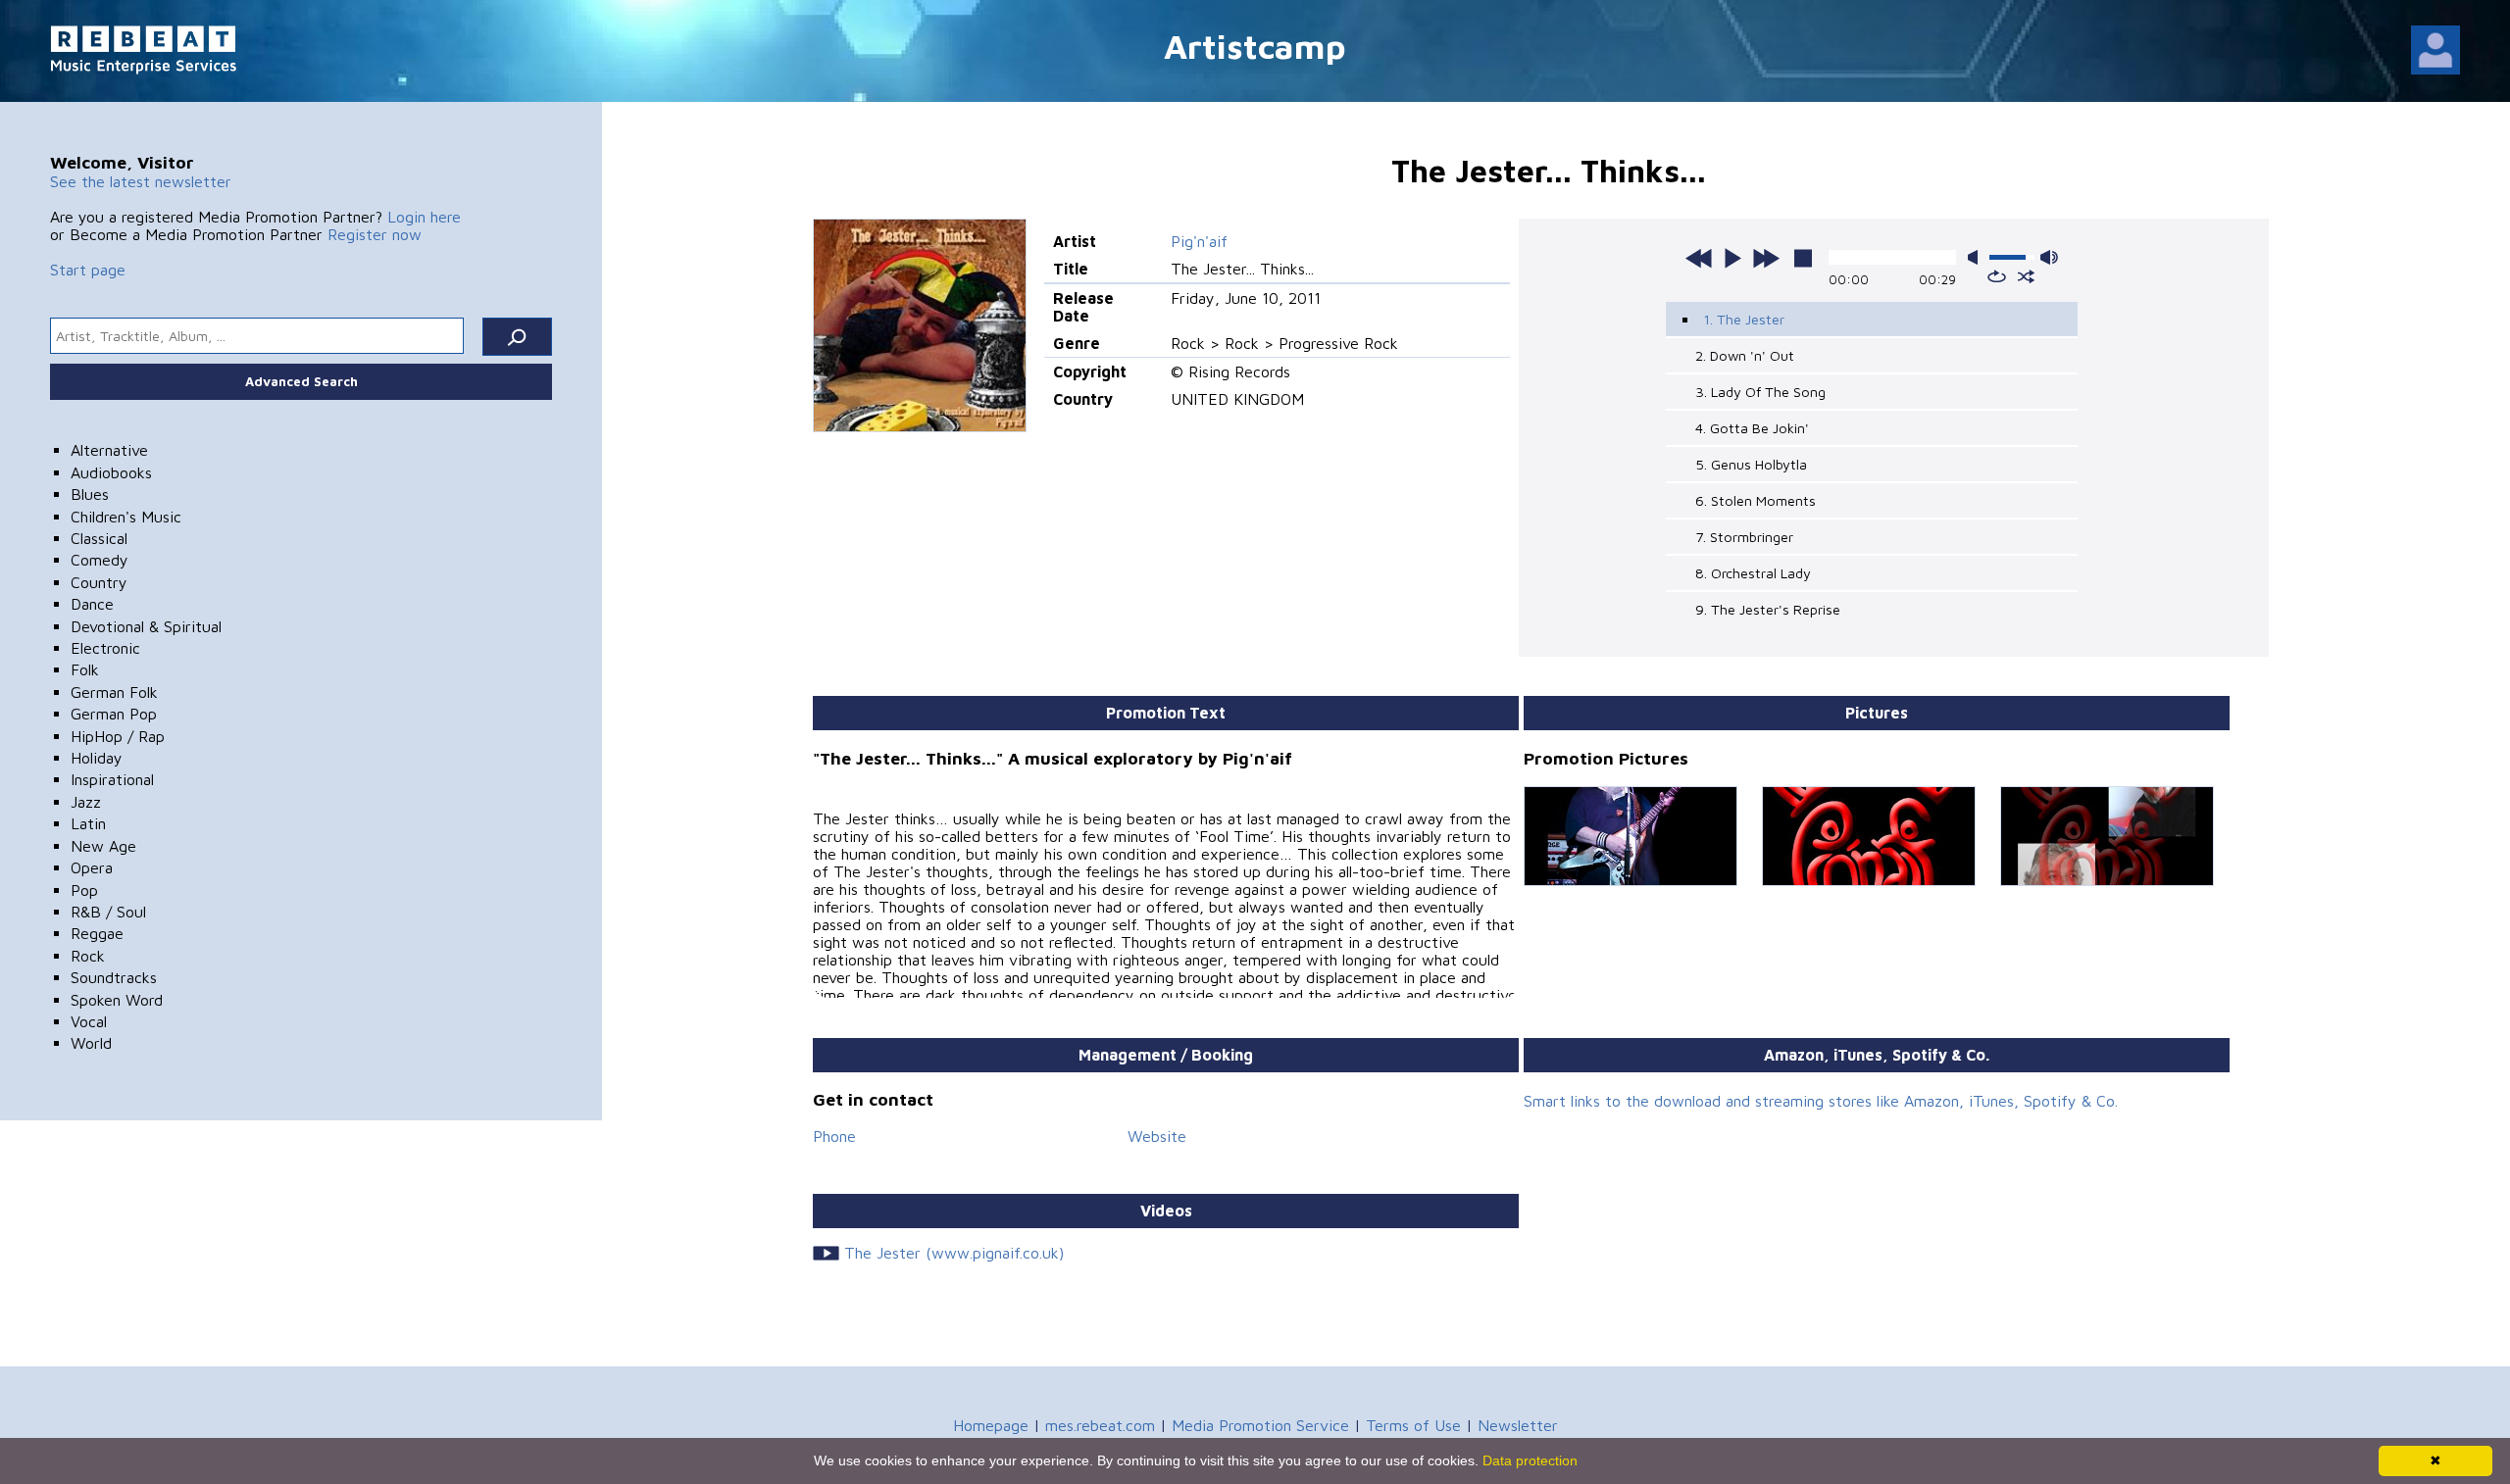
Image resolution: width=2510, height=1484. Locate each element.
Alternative (109, 450)
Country (99, 582)
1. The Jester (1744, 319)
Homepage (991, 1425)
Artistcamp (1255, 46)
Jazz (86, 802)
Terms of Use (1413, 1425)
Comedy (100, 560)
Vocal (89, 1021)
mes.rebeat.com (1100, 1425)
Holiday (97, 758)
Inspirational (112, 779)
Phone (834, 1136)
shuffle (2026, 276)
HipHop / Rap (118, 736)
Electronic (105, 648)
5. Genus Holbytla (1751, 464)
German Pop (114, 714)
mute (1977, 257)
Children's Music (126, 517)
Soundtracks (114, 977)
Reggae (97, 933)
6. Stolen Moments (1756, 500)
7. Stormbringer (1744, 537)
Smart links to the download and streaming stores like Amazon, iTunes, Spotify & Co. (1821, 1101)
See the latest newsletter (141, 181)
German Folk (114, 692)
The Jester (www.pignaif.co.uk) (954, 1253)
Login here (424, 217)
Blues (90, 494)
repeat (1997, 276)
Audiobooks (111, 472)
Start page (88, 270)
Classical (99, 538)
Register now (375, 234)
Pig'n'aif (1199, 241)
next (1766, 258)
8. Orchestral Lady (1753, 573)
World (91, 1043)
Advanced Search (301, 381)
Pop (84, 890)
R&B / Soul (108, 912)
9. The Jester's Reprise (1768, 609)
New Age (103, 846)
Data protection (1530, 1460)
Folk (85, 669)
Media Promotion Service (1260, 1425)
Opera (92, 867)
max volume (2049, 257)
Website (1157, 1136)
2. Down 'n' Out (1745, 355)
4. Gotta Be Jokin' (1752, 428)
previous (1699, 258)
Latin (88, 823)
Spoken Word (117, 1000)
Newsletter (1518, 1425)
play (1732, 258)
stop (1803, 258)
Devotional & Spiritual (146, 626)
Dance (92, 604)
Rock (88, 956)
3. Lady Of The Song (1760, 392)
